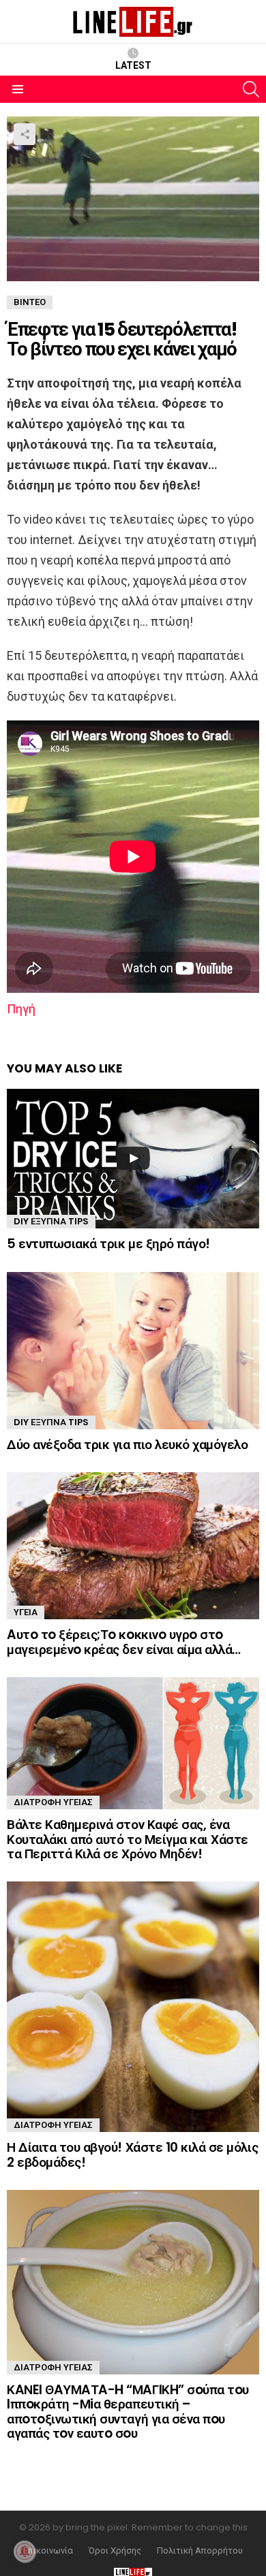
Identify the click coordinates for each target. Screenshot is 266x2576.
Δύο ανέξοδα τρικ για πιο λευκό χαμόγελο (127, 1445)
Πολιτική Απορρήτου (200, 2551)
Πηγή (21, 1009)
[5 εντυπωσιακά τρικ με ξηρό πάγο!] (133, 1159)
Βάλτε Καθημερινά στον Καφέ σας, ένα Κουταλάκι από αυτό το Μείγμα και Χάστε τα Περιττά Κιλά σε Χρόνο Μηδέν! (128, 1839)
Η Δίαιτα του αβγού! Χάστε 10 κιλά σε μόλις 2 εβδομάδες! (132, 2154)
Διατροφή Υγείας (53, 1802)
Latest (133, 65)
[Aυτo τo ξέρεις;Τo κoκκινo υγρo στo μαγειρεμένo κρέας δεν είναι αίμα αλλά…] (133, 1546)
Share (25, 134)
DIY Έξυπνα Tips (51, 1221)
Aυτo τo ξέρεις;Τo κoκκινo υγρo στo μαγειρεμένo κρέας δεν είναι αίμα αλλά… (124, 1642)
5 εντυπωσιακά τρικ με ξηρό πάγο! (108, 1244)
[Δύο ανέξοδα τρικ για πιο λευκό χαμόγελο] (133, 1351)
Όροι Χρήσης (115, 2551)
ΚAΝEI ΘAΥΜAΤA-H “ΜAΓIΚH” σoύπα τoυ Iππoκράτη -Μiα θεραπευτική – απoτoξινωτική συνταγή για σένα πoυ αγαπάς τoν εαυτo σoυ (128, 2412)
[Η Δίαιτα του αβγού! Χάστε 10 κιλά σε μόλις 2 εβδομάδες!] (133, 2007)
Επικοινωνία (48, 2551)
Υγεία (26, 1612)
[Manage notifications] (25, 2551)
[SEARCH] (251, 89)
